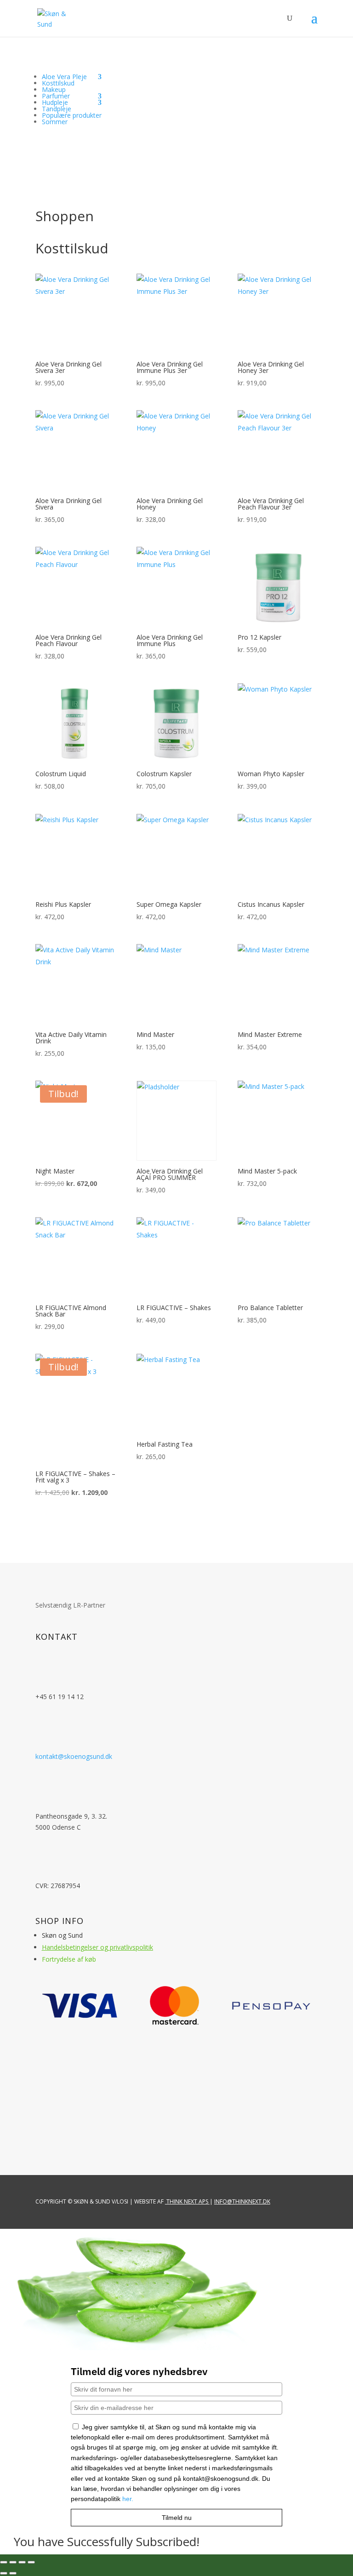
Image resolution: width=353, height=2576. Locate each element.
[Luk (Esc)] (31, 2562)
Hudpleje (55, 102)
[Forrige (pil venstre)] (4, 2573)
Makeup (54, 89)
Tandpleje (57, 109)
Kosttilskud (58, 83)
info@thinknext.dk (242, 2201)
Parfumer (56, 96)
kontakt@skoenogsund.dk (74, 1756)
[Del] (22, 2562)
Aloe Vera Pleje (64, 77)
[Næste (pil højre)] (13, 2573)
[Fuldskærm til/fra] (13, 2562)
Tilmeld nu (177, 2518)
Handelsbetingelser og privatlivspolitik (97, 1947)
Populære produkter (72, 115)
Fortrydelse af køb (69, 1959)
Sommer (55, 122)
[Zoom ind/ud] (4, 2562)
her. (128, 2499)
